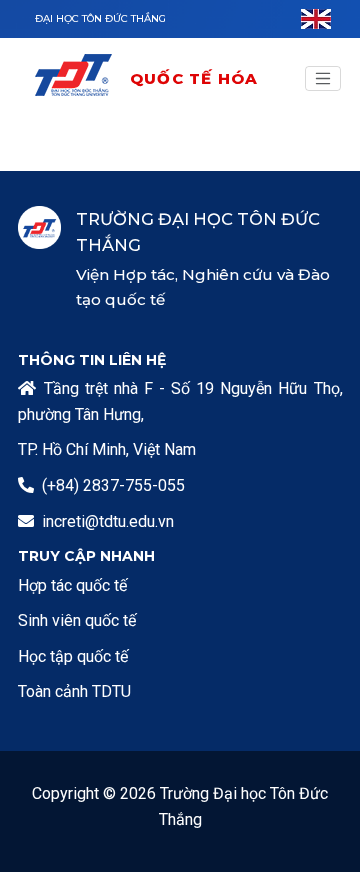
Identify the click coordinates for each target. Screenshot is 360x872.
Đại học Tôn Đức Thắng (100, 18)
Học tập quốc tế (73, 656)
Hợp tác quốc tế (72, 585)
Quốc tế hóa (194, 78)
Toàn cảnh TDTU (74, 691)
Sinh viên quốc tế (77, 620)
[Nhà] (80, 78)
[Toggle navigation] (323, 79)
